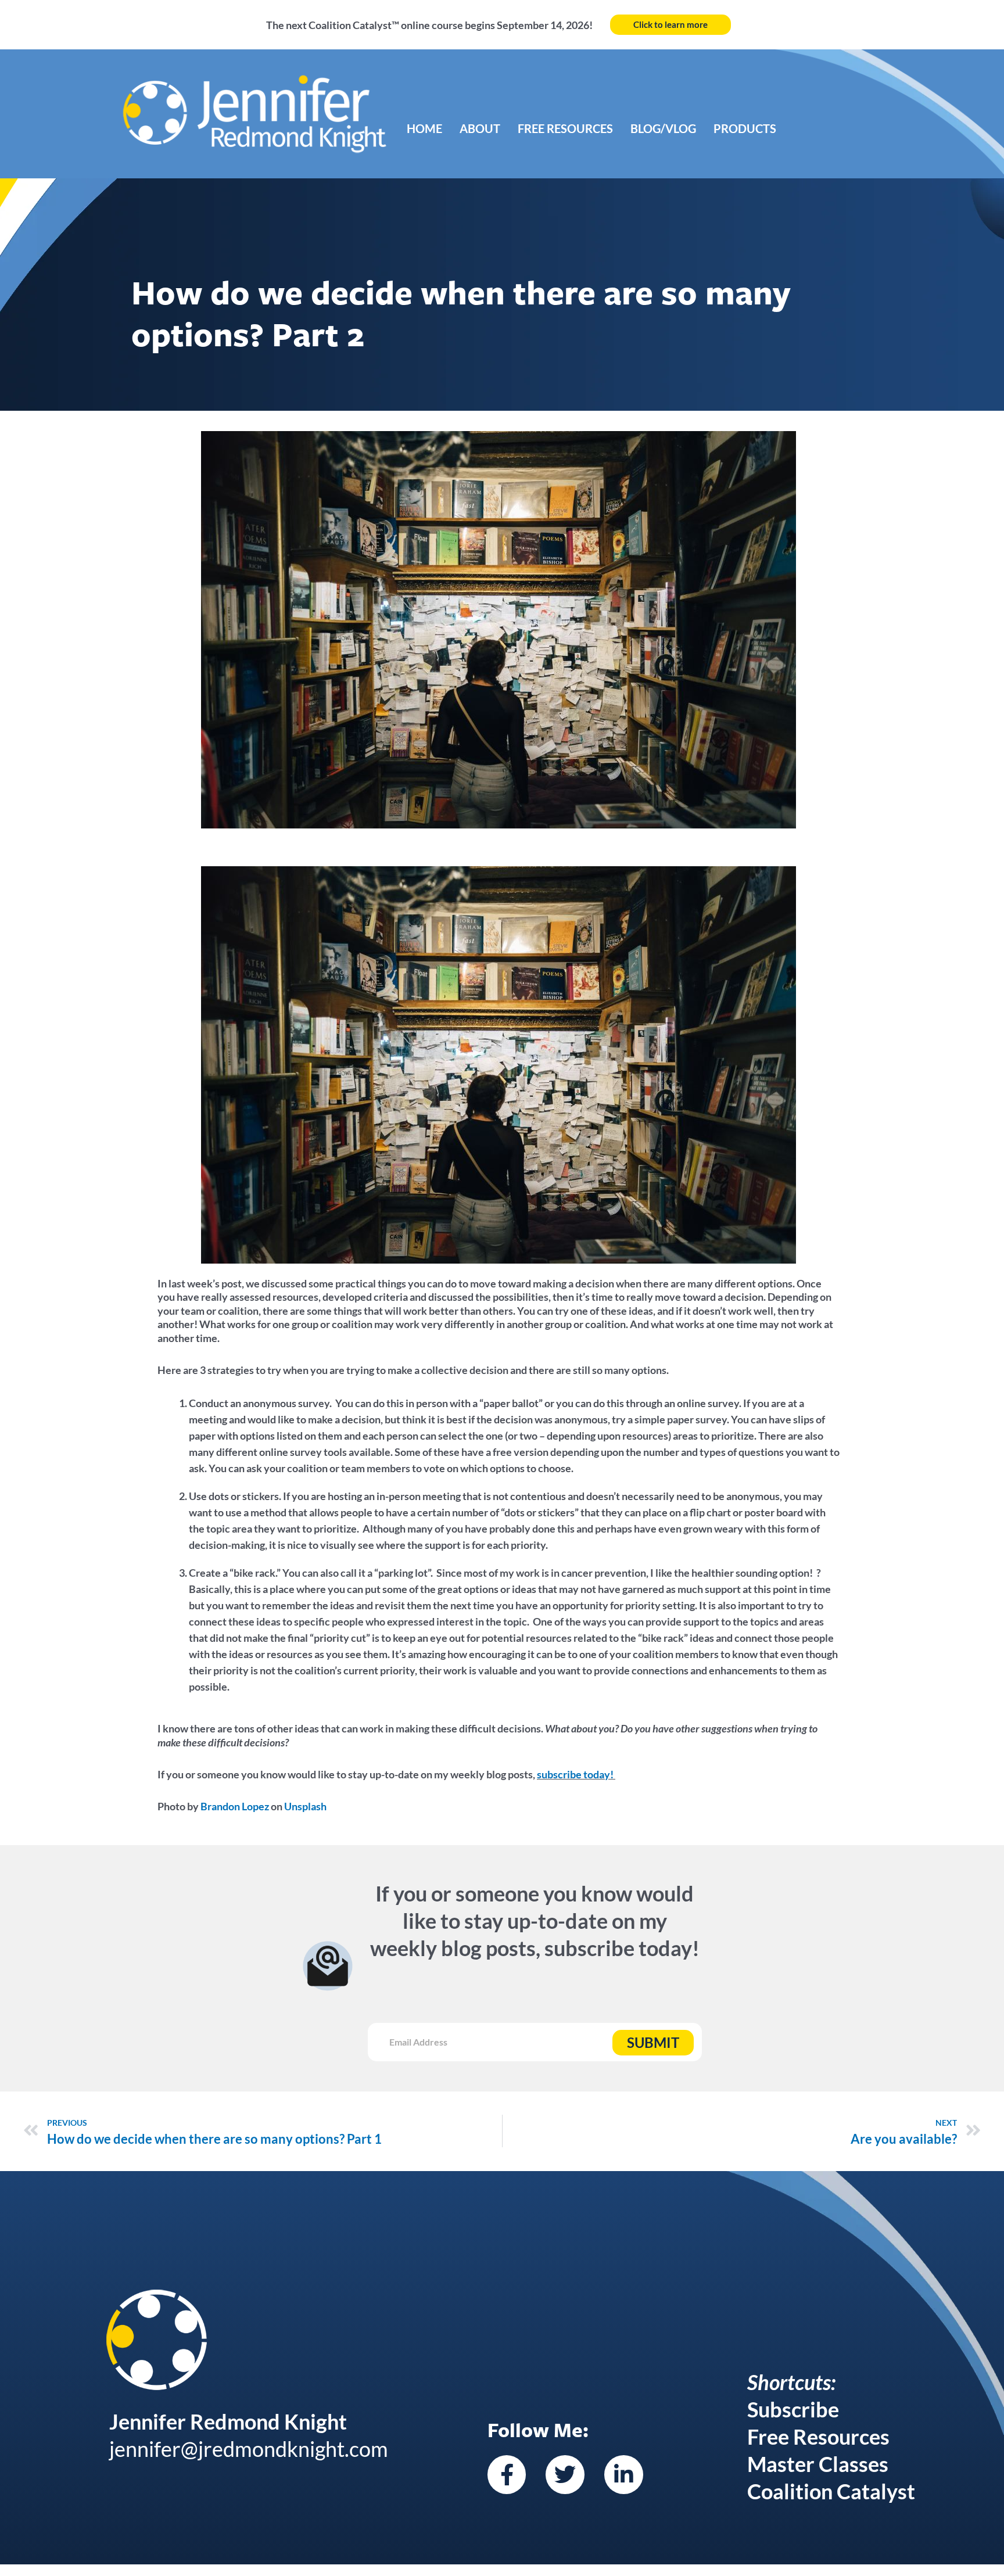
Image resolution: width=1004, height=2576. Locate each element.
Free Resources (565, 128)
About (480, 128)
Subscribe (793, 2409)
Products (745, 128)
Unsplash (305, 1806)
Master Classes (818, 2464)
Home (424, 128)
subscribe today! (575, 1774)
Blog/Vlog (663, 128)
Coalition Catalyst (831, 2491)
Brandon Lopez (235, 1806)
